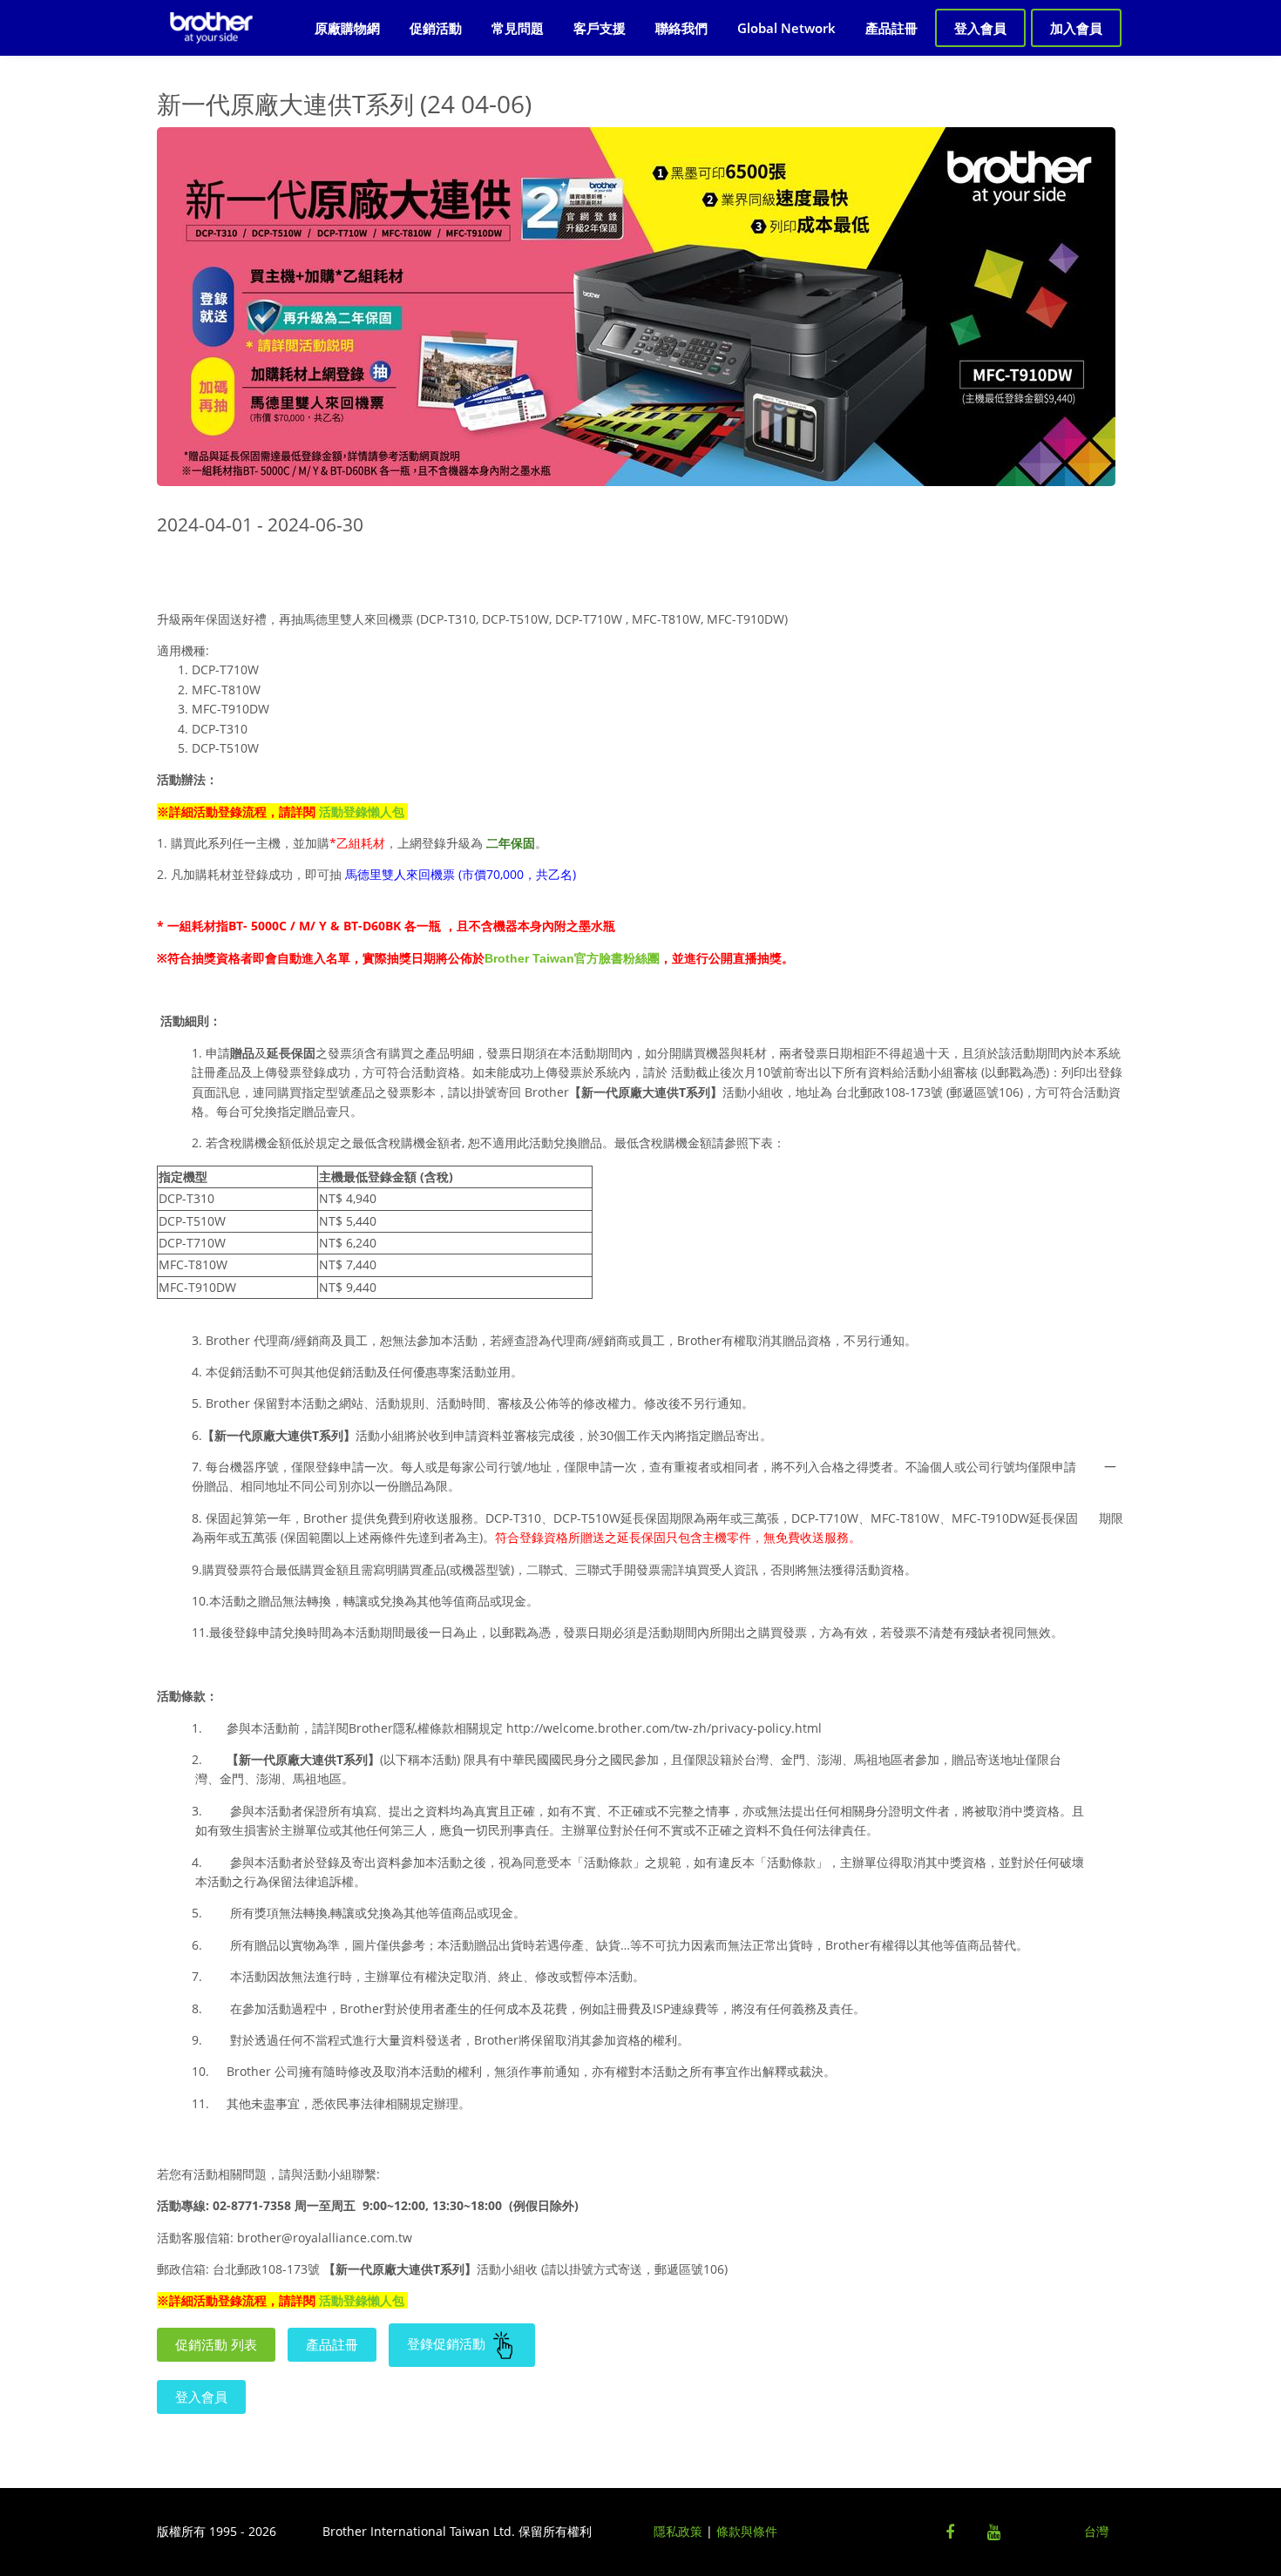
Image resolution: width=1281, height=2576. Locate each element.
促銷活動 (436, 28)
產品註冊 (891, 28)
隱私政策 (678, 2531)
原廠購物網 (347, 28)
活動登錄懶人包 (362, 811)
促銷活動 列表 (216, 2344)
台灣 (1096, 2531)
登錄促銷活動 (448, 2343)
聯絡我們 (681, 28)
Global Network (786, 28)
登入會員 (980, 28)
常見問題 (518, 28)
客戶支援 (600, 28)
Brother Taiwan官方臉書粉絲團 (572, 958)
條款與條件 (747, 2531)
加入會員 (1076, 28)
